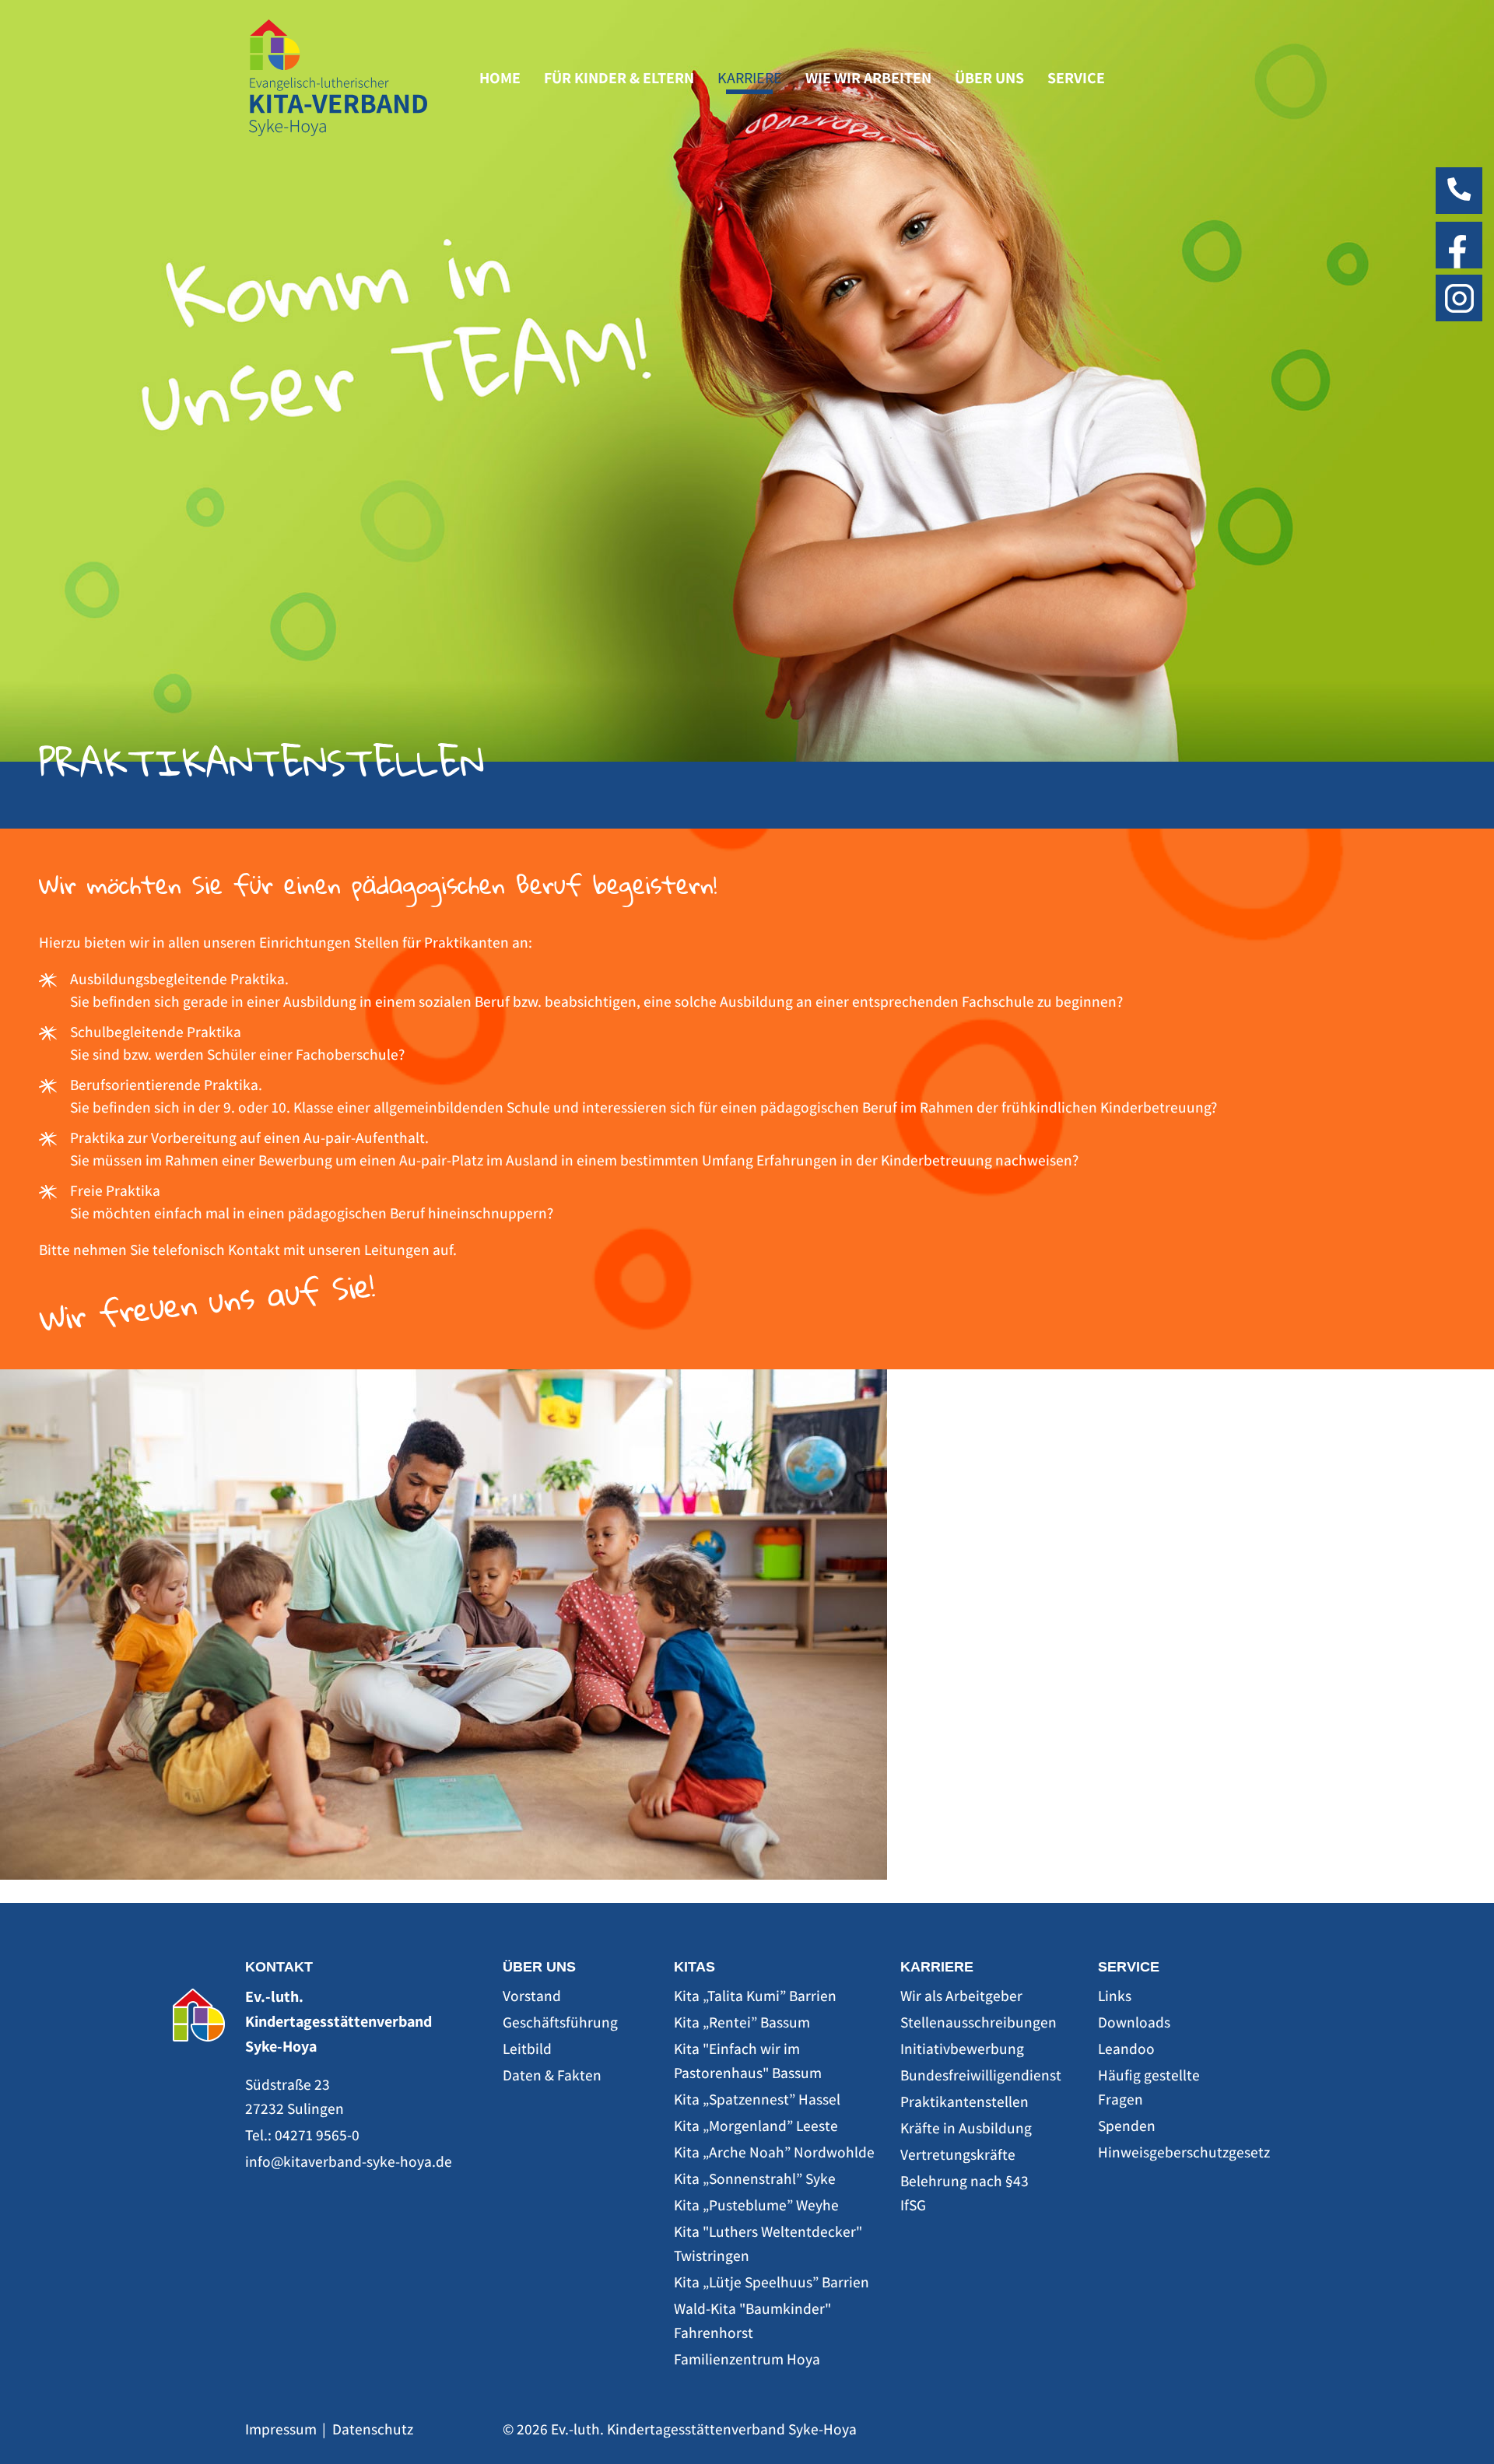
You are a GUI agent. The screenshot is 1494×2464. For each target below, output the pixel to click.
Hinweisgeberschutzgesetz (1172, 2152)
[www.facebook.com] (1459, 244)
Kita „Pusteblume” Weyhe (756, 2205)
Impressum (281, 2429)
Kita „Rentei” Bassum (742, 2022)
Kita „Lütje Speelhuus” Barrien (772, 2282)
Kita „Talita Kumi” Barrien (755, 1996)
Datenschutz (373, 2429)
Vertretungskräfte (958, 2154)
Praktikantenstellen (964, 2101)
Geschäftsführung (560, 2022)
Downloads (1134, 2022)
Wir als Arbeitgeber (961, 1996)
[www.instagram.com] (1459, 296)
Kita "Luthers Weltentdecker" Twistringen (768, 2243)
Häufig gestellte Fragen (1149, 2087)
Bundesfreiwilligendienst (973, 2075)
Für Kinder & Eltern (619, 78)
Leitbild (527, 2049)
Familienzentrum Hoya (747, 2359)
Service (1076, 78)
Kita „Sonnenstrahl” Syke (755, 2178)
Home (500, 78)
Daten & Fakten (552, 2075)
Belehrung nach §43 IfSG (964, 2193)
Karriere (750, 78)
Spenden (1127, 2126)
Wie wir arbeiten (868, 78)
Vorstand (532, 1996)
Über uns (989, 78)
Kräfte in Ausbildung (966, 2128)
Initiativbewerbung (962, 2049)
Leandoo (1126, 2049)
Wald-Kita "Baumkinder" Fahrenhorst (752, 2320)
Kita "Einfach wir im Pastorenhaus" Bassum (748, 2061)
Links (1115, 1996)
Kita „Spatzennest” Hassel (757, 2099)
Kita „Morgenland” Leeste (756, 2126)
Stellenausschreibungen (973, 2022)
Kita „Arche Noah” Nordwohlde (774, 2152)
